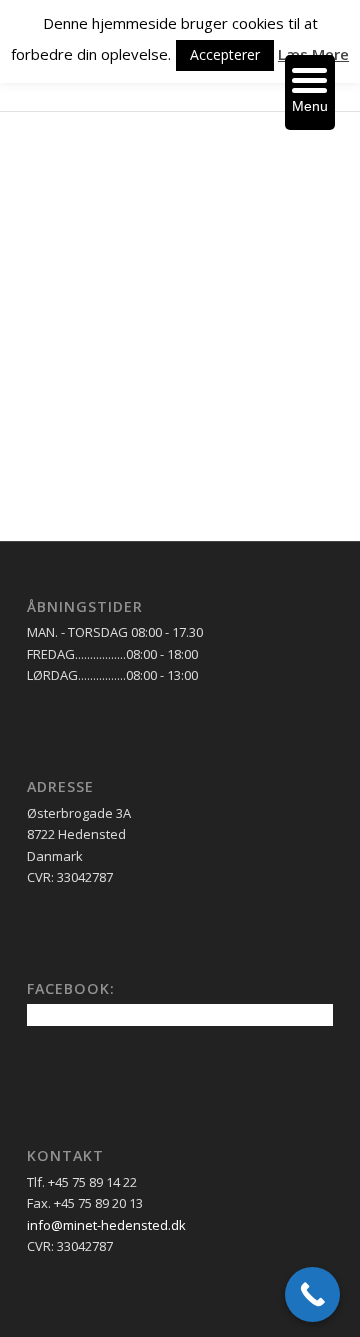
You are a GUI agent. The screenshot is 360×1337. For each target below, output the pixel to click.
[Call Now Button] (312, 1294)
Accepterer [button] (225, 54)
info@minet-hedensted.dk (106, 1225)
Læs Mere (313, 54)
